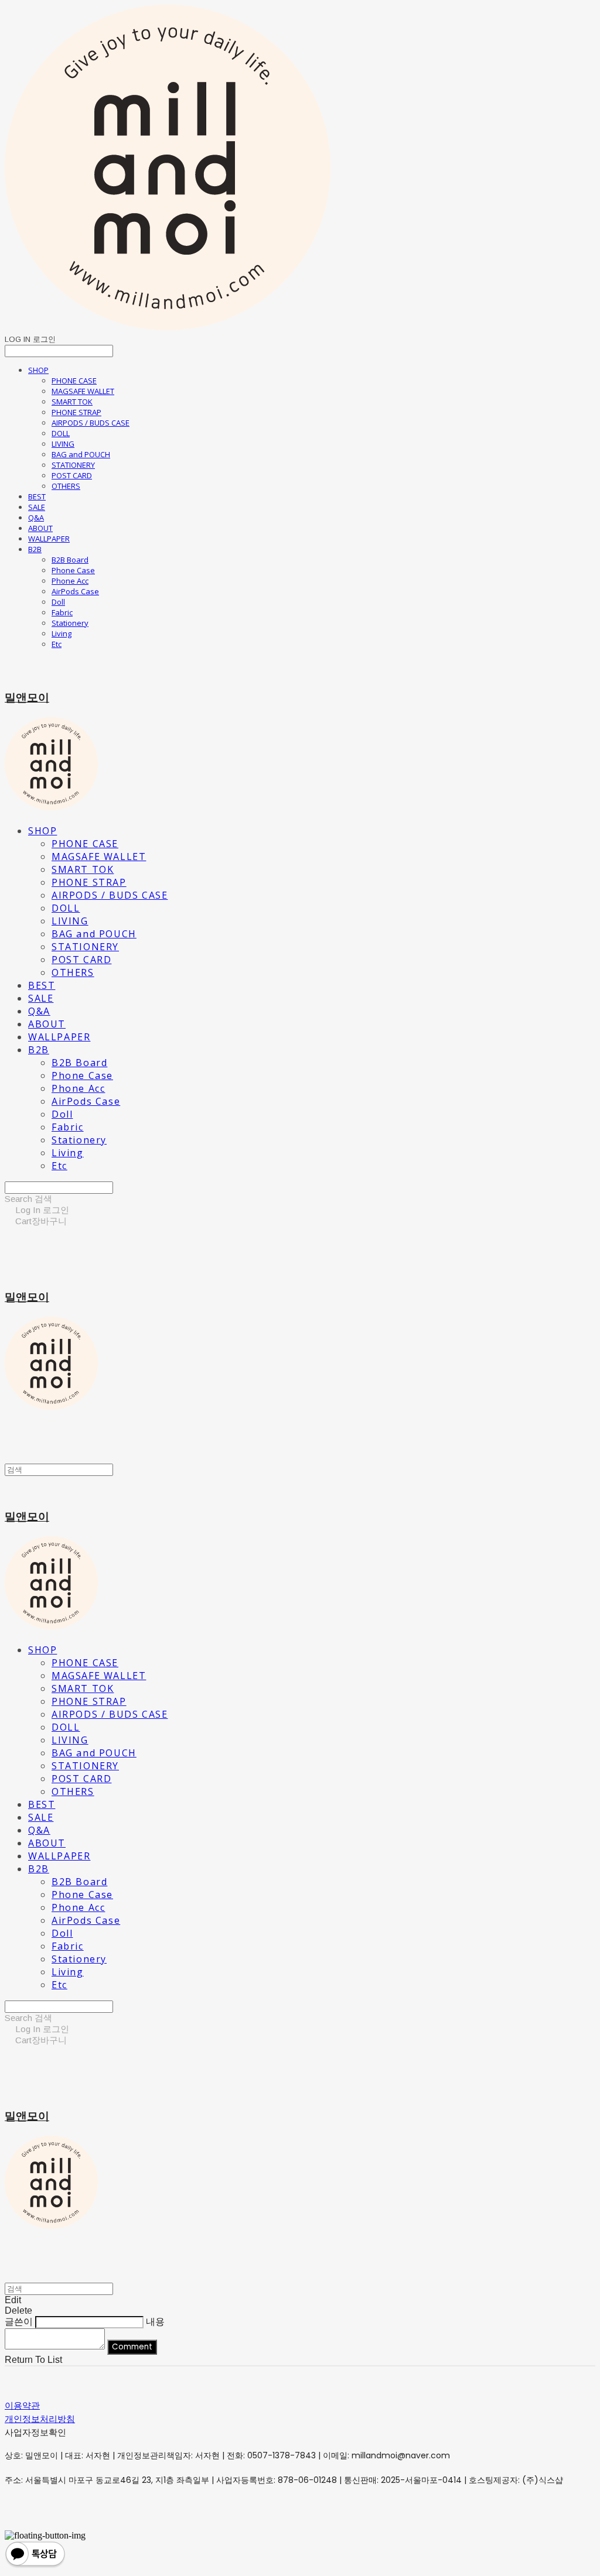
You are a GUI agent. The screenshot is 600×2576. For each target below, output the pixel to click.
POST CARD (72, 475)
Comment (132, 2347)
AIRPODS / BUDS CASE (91, 423)
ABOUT (40, 528)
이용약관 (22, 2405)
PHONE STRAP (76, 412)
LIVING (63, 444)
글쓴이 (19, 2322)
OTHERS (66, 486)
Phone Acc (70, 581)
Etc (57, 644)
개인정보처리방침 (40, 2419)
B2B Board (70, 560)
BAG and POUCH (81, 454)
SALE (37, 507)
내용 (155, 2322)
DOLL (61, 433)
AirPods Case (75, 591)
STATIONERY (73, 465)
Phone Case (73, 570)
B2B (35, 549)
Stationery (70, 623)
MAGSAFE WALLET (83, 391)
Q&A (36, 518)
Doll (58, 602)
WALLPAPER (49, 539)
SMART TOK (72, 402)
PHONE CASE (74, 381)
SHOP (38, 370)
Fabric (62, 612)
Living (62, 633)
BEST (37, 496)
